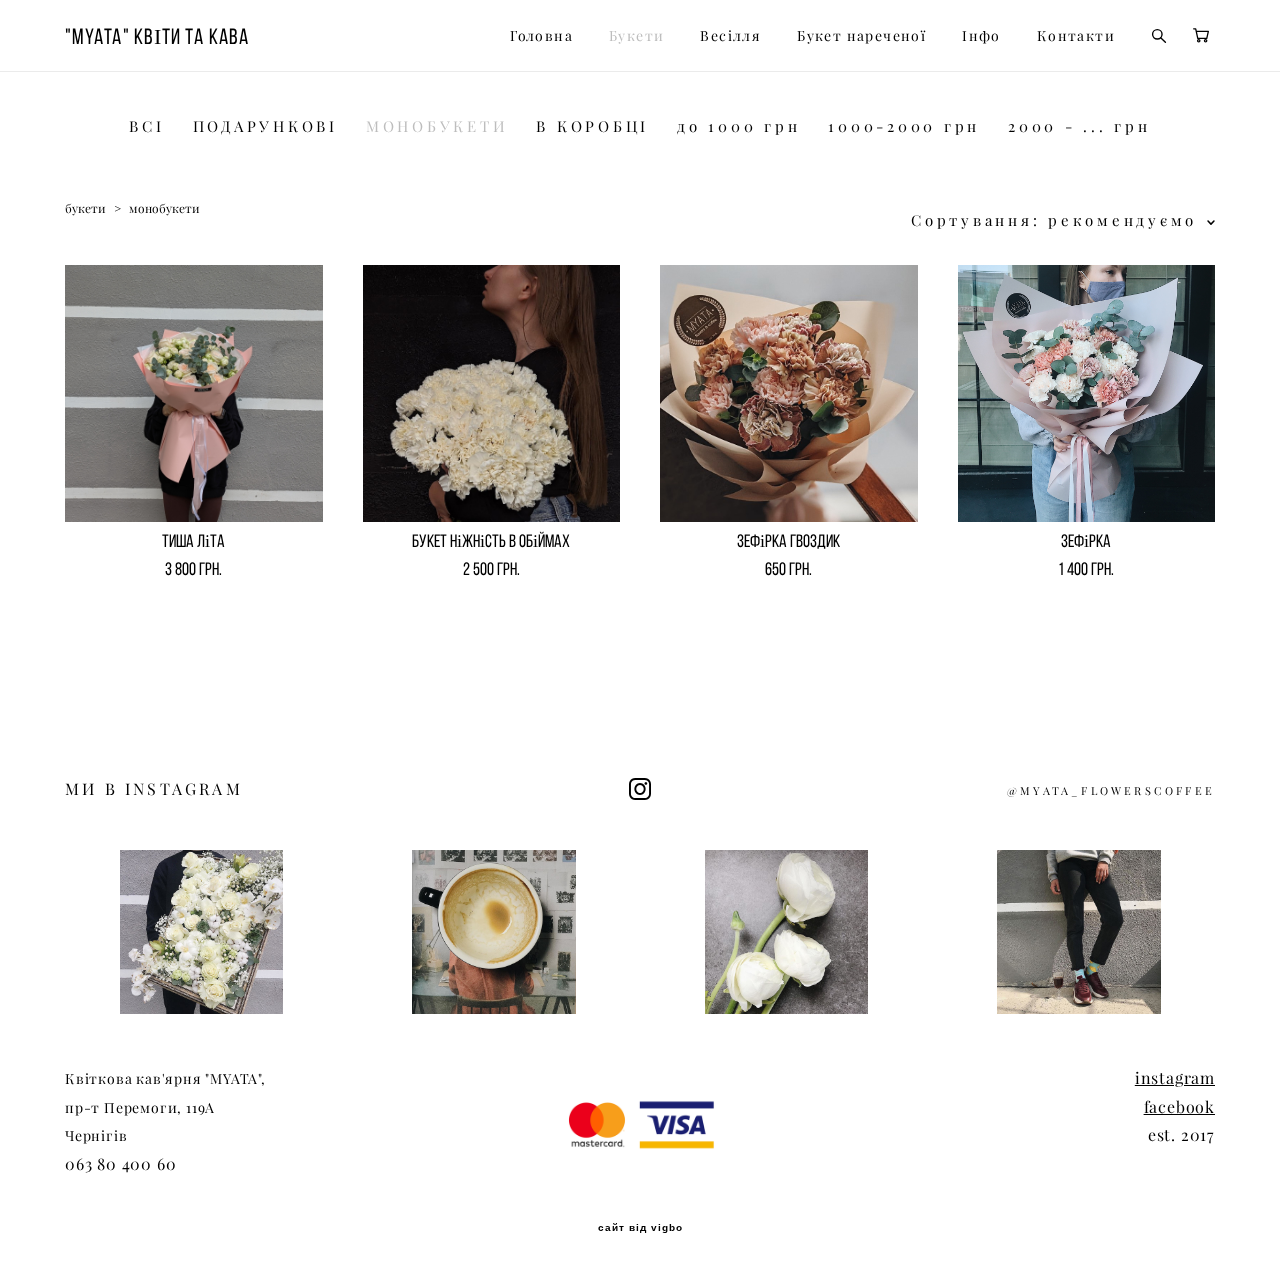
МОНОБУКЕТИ (437, 126)
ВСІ (146, 126)
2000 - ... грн (1079, 126)
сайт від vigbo (640, 1228)
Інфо (981, 36)
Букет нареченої (861, 36)
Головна (541, 36)
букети (85, 208)
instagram (1175, 1078)
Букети (636, 36)
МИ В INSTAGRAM (154, 789)
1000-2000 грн (904, 126)
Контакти (1076, 36)
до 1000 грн (738, 126)
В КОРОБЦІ (592, 126)
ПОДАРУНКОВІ (265, 126)
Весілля (730, 36)
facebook (1179, 1107)
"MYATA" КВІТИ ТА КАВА (157, 36)
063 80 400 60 (120, 1164)
